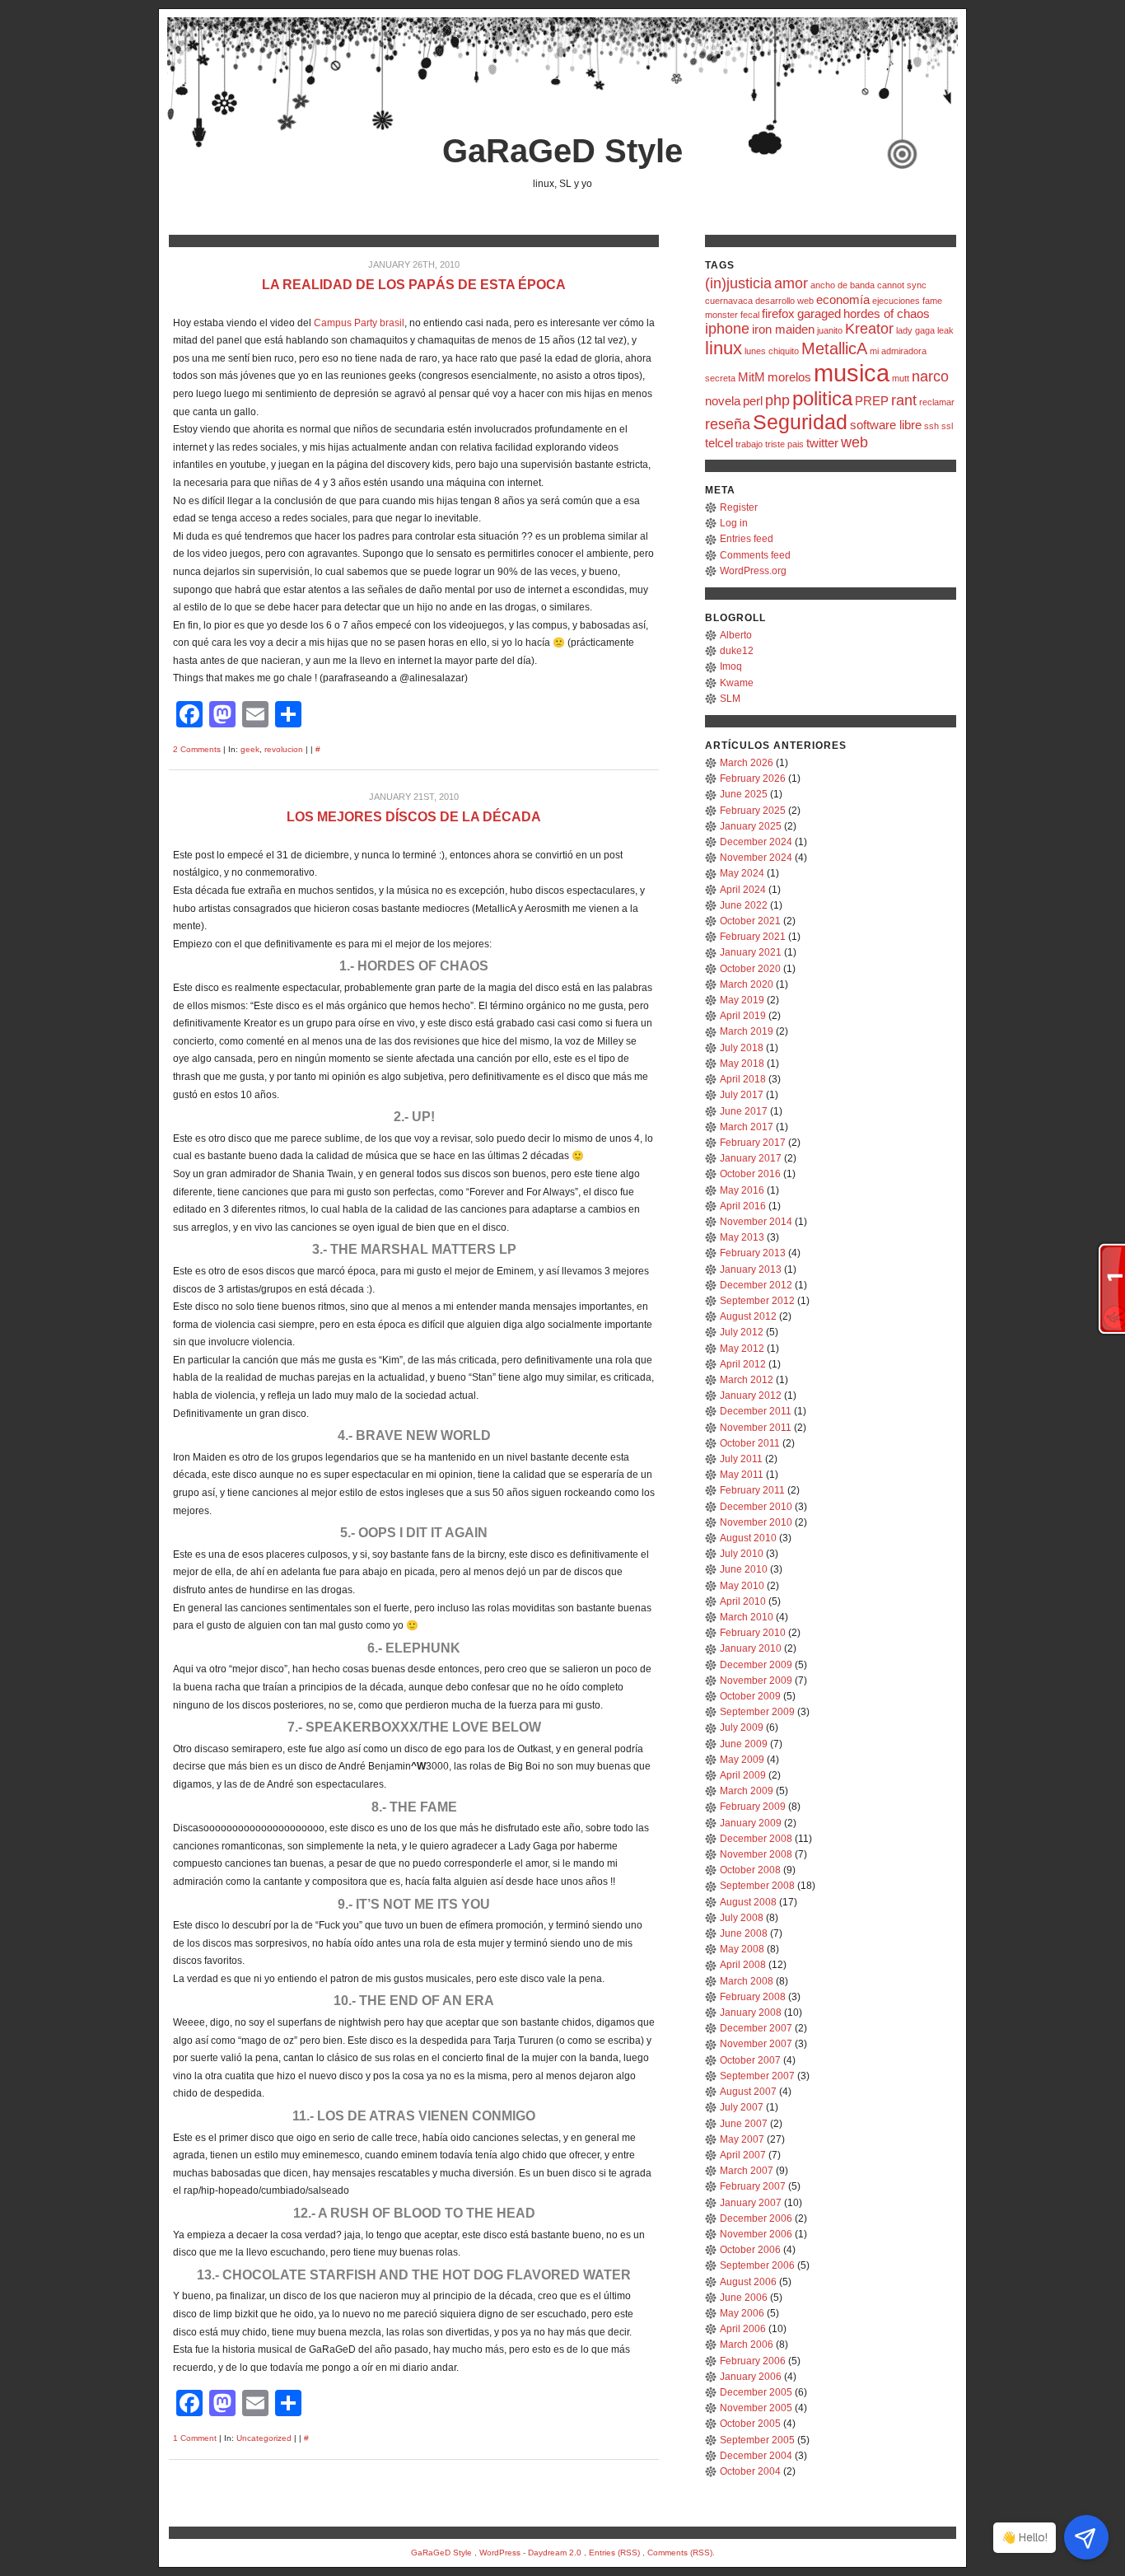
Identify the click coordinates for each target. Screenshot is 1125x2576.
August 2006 (748, 2282)
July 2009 (742, 1727)
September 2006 (757, 2265)
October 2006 (750, 2250)
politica (822, 398)
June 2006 (744, 2298)
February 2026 (753, 778)
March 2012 (747, 1380)
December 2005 (756, 2392)
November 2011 (756, 1428)
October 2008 (750, 1870)
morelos (789, 377)
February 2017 (753, 1143)
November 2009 (756, 1681)
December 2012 (756, 1285)
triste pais (784, 444)
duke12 (737, 651)
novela (723, 401)
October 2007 (750, 2060)
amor (791, 283)
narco (930, 376)
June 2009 (744, 1744)
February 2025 (753, 811)
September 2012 (757, 1301)
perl (753, 401)
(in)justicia (738, 283)
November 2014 (756, 1222)
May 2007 (742, 2139)
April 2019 (743, 1016)
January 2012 (751, 1396)
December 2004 (756, 2456)
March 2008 (747, 1981)
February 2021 (753, 937)
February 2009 (753, 1807)
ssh (931, 426)
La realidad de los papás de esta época (414, 285)
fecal (750, 315)
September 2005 (757, 2440)
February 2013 (753, 1253)
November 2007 (756, 2044)
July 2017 (742, 1095)
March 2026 (747, 763)
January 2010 (751, 1648)
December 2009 (756, 1665)
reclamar (937, 402)
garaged (819, 313)
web (854, 442)
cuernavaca (729, 301)
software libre (886, 425)
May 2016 (742, 1190)
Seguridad (800, 422)
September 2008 (757, 1886)
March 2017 (747, 1127)
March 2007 (747, 2171)
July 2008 (742, 1918)
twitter (822, 443)
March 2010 (747, 1617)
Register (739, 507)
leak (945, 330)
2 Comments (197, 749)
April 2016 (743, 1206)
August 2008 (748, 1902)
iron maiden (783, 329)
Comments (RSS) (680, 2553)
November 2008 (756, 1854)
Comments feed (755, 555)
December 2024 (756, 842)
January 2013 (751, 1269)
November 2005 (756, 2408)
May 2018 (742, 1064)
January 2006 (751, 2377)
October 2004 (750, 2471)
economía (843, 299)
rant (904, 400)
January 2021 (751, 952)
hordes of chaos (887, 313)
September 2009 (757, 1712)
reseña (728, 424)
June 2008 (744, 1933)
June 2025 (744, 794)
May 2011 (742, 1475)
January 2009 (751, 1823)
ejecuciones (896, 301)
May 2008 (742, 1949)
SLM (730, 699)
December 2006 (756, 2218)
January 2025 (751, 826)
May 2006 (742, 2313)
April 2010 (743, 1601)
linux (724, 348)
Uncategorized (264, 2438)
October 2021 (750, 921)
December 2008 (756, 1839)
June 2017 (744, 1111)
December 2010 (756, 1507)
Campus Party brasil (359, 323)
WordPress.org (753, 571)
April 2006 (743, 2329)
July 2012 (742, 1332)
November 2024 (756, 858)
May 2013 (742, 1237)
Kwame (737, 683)
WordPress (500, 2553)
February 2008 (753, 1997)
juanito (830, 330)
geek (250, 749)
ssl (947, 426)
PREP (872, 401)
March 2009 (747, 1791)
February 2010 (753, 1633)
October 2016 (750, 1174)
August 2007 (748, 2092)
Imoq (731, 666)
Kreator (869, 329)
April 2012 (743, 1364)
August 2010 (748, 1538)
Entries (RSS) (614, 2553)
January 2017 (751, 1158)
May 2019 (742, 1000)
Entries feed (747, 539)
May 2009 (742, 1760)
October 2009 (750, 1696)
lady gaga (915, 330)
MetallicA (834, 348)
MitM (752, 377)
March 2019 (747, 1031)
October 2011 (750, 1443)
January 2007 (751, 2203)
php (777, 400)
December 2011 (756, 1411)
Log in (734, 523)
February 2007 (753, 2186)
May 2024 (742, 873)
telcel (719, 443)
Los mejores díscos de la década (414, 817)
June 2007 (744, 2124)
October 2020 (750, 969)
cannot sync (902, 285)
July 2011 (741, 1459)
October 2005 (750, 2424)
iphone (727, 329)
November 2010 (756, 1522)
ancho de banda (843, 285)
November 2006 (756, 2234)
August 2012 (748, 1316)
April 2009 (743, 1775)
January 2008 (751, 2013)
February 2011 (752, 1490)
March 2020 (747, 984)
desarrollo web (784, 301)
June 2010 (744, 1569)
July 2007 (742, 2107)
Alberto (736, 635)
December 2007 (756, 2028)
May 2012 (742, 1349)
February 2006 (753, 2361)
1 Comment (195, 2438)
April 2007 (743, 2155)
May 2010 (742, 1586)
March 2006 (747, 2345)
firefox (778, 313)
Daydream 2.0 (555, 2553)
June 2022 (744, 905)
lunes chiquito (772, 351)
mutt (901, 378)
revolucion (284, 749)
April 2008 (743, 1965)
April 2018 (743, 1079)
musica (852, 373)
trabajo (749, 444)
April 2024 (743, 890)
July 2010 (742, 1554)
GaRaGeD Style (562, 151)
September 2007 (757, 2076)
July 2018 (742, 1048)
